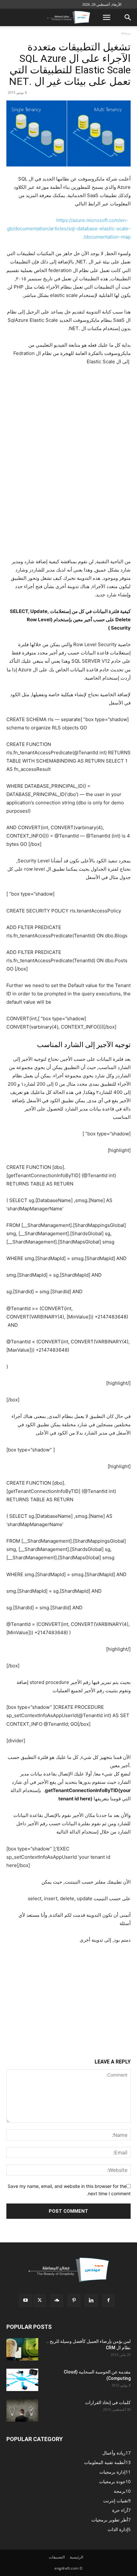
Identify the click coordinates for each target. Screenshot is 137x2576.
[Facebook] (108, 2300)
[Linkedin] (91, 2300)
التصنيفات (57, 2557)
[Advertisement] (68, 1992)
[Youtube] (25, 2300)
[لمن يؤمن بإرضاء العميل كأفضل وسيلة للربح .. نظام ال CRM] (22, 2349)
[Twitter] (40, 2300)
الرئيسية (76, 2557)
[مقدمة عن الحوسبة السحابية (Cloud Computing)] (22, 2380)
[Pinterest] (74, 2300)
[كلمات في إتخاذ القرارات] (22, 2410)
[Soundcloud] (57, 2300)
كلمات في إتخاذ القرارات (108, 2403)
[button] (106, 18)
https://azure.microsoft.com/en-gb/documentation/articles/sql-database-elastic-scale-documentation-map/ (69, 229)
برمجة (126, 33)
